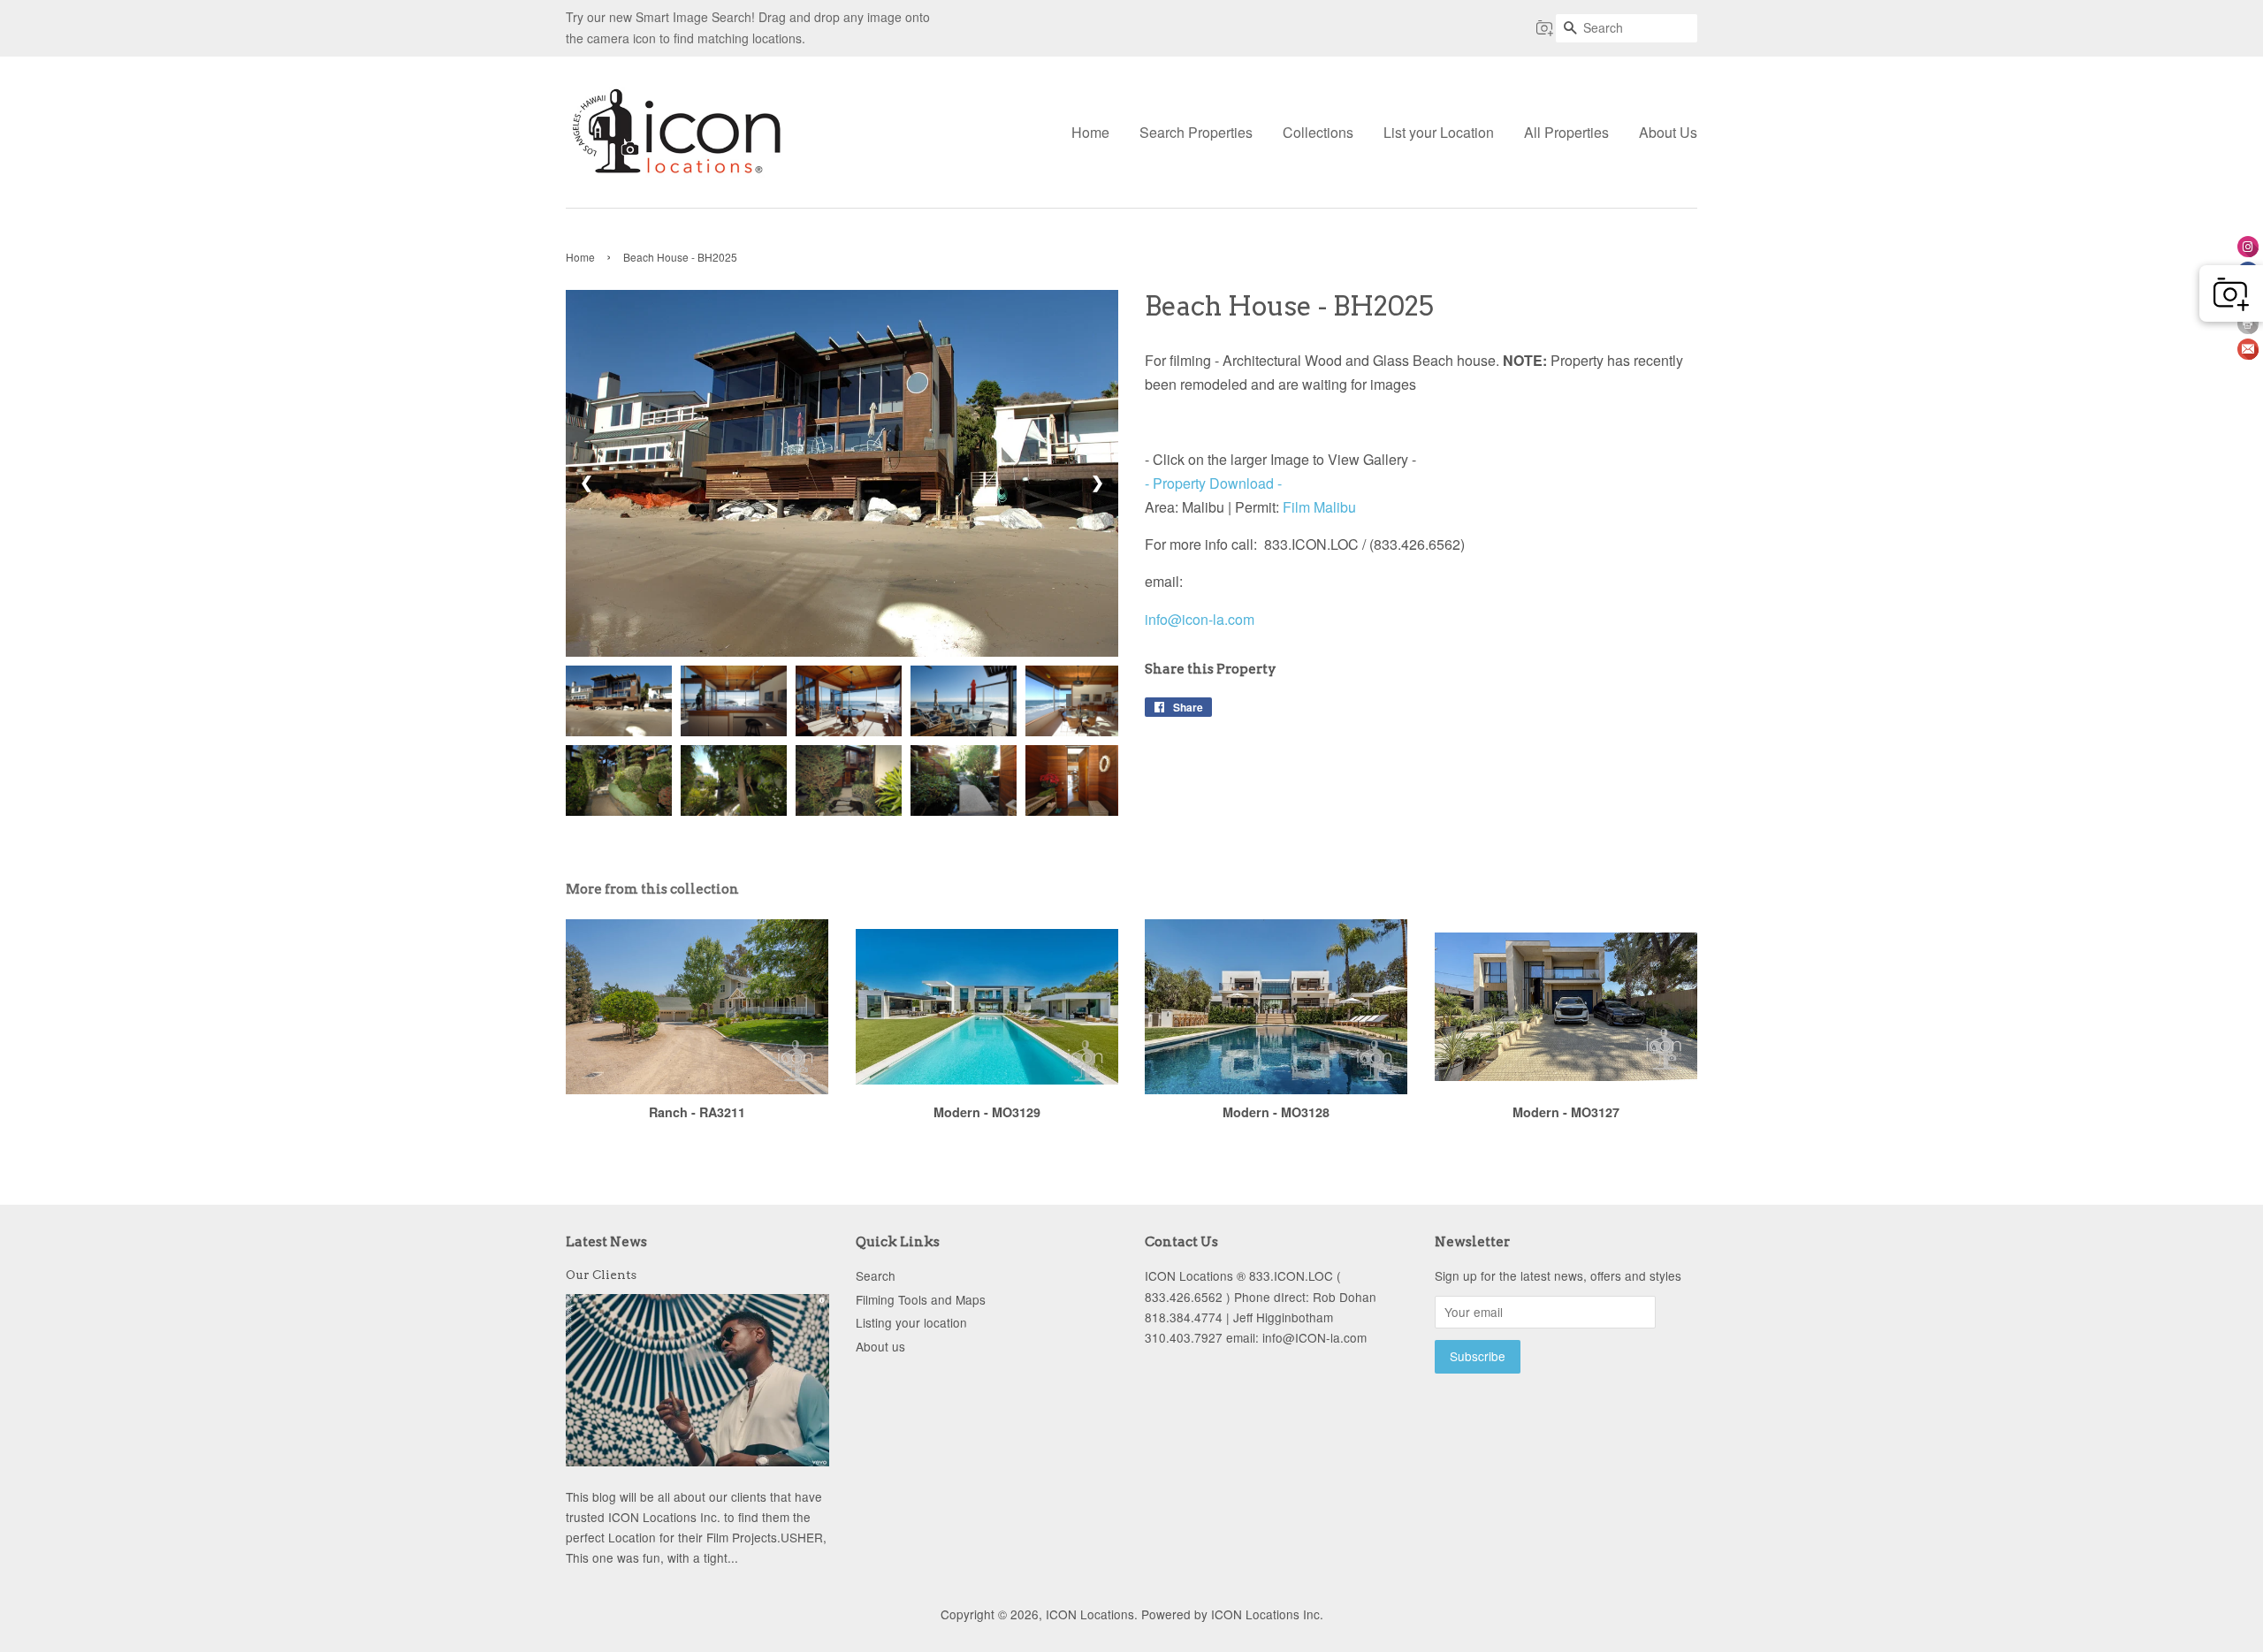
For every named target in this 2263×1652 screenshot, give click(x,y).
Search (876, 1275)
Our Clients (601, 1275)
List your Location (1439, 132)
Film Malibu (1321, 507)
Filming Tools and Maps (921, 1299)
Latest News (606, 1242)
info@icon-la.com (1200, 619)
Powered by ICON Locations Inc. (1232, 1614)
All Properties (1566, 132)
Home (1090, 132)
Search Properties (1196, 132)
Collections (1318, 132)
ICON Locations (1090, 1614)
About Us (1668, 132)
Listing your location (911, 1322)
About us (880, 1346)
